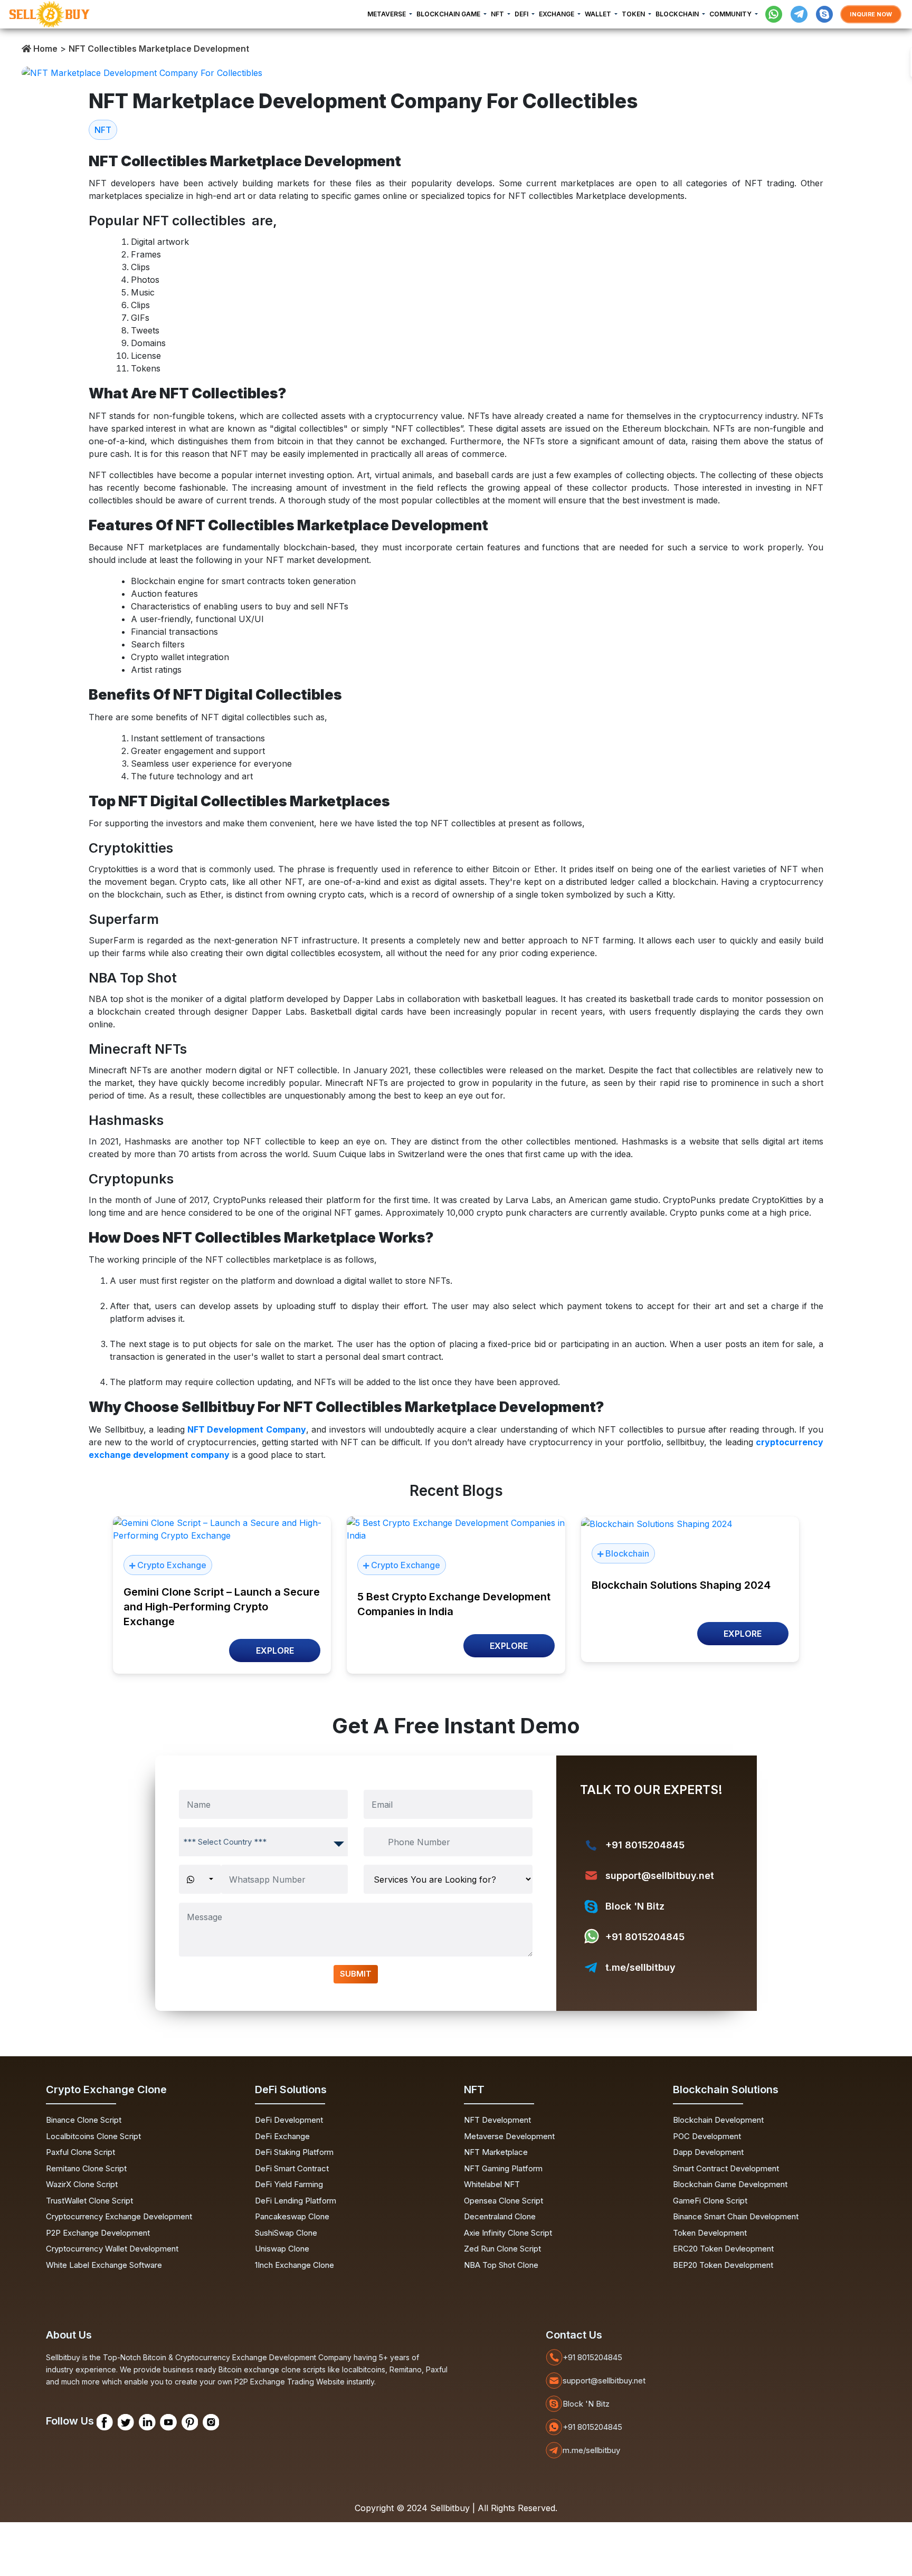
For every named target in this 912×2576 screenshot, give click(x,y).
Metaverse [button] (387, 14)
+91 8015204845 (645, 1845)
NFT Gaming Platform (503, 2168)
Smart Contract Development (726, 2168)
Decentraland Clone (500, 2216)
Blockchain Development (718, 2120)
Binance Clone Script (84, 2120)
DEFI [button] (522, 14)
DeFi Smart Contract (292, 2168)
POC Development (707, 2136)
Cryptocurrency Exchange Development (119, 2216)
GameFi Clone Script (710, 2201)
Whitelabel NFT (492, 2184)
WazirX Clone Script (82, 2184)
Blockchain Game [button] (449, 14)
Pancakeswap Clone (292, 2216)
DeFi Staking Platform (294, 2152)
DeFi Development (289, 2120)
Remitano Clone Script (86, 2168)
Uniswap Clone (282, 2249)
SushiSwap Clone (286, 2233)
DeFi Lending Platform (296, 2201)
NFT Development (497, 2120)
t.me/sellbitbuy (640, 1967)
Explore (275, 1650)
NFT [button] (498, 14)
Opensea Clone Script (503, 2201)
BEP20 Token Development (723, 2265)
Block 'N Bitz (635, 1906)
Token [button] (634, 14)
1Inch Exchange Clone (294, 2265)
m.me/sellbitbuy (591, 2450)
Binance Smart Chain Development (736, 2216)
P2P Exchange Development (98, 2233)
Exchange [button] (557, 14)
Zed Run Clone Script (502, 2249)
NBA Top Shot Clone (501, 2265)
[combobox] (263, 1842)
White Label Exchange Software (104, 2265)
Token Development (710, 2233)
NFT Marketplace (496, 2152)
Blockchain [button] (678, 14)
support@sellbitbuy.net (660, 1876)
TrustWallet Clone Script (89, 2201)
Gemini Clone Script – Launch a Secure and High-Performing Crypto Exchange (222, 1607)
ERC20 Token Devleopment (723, 2249)
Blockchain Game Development (730, 2184)
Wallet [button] (599, 14)
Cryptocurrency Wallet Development (112, 2249)
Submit (356, 1974)
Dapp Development (708, 2152)
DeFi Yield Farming (289, 2184)
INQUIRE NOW (871, 14)
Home (44, 49)
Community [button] (731, 14)
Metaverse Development (509, 2136)
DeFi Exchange (282, 2136)
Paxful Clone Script (80, 2152)
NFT (103, 130)
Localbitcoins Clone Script (93, 2136)
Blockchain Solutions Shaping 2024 (681, 1585)
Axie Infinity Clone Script (508, 2233)
